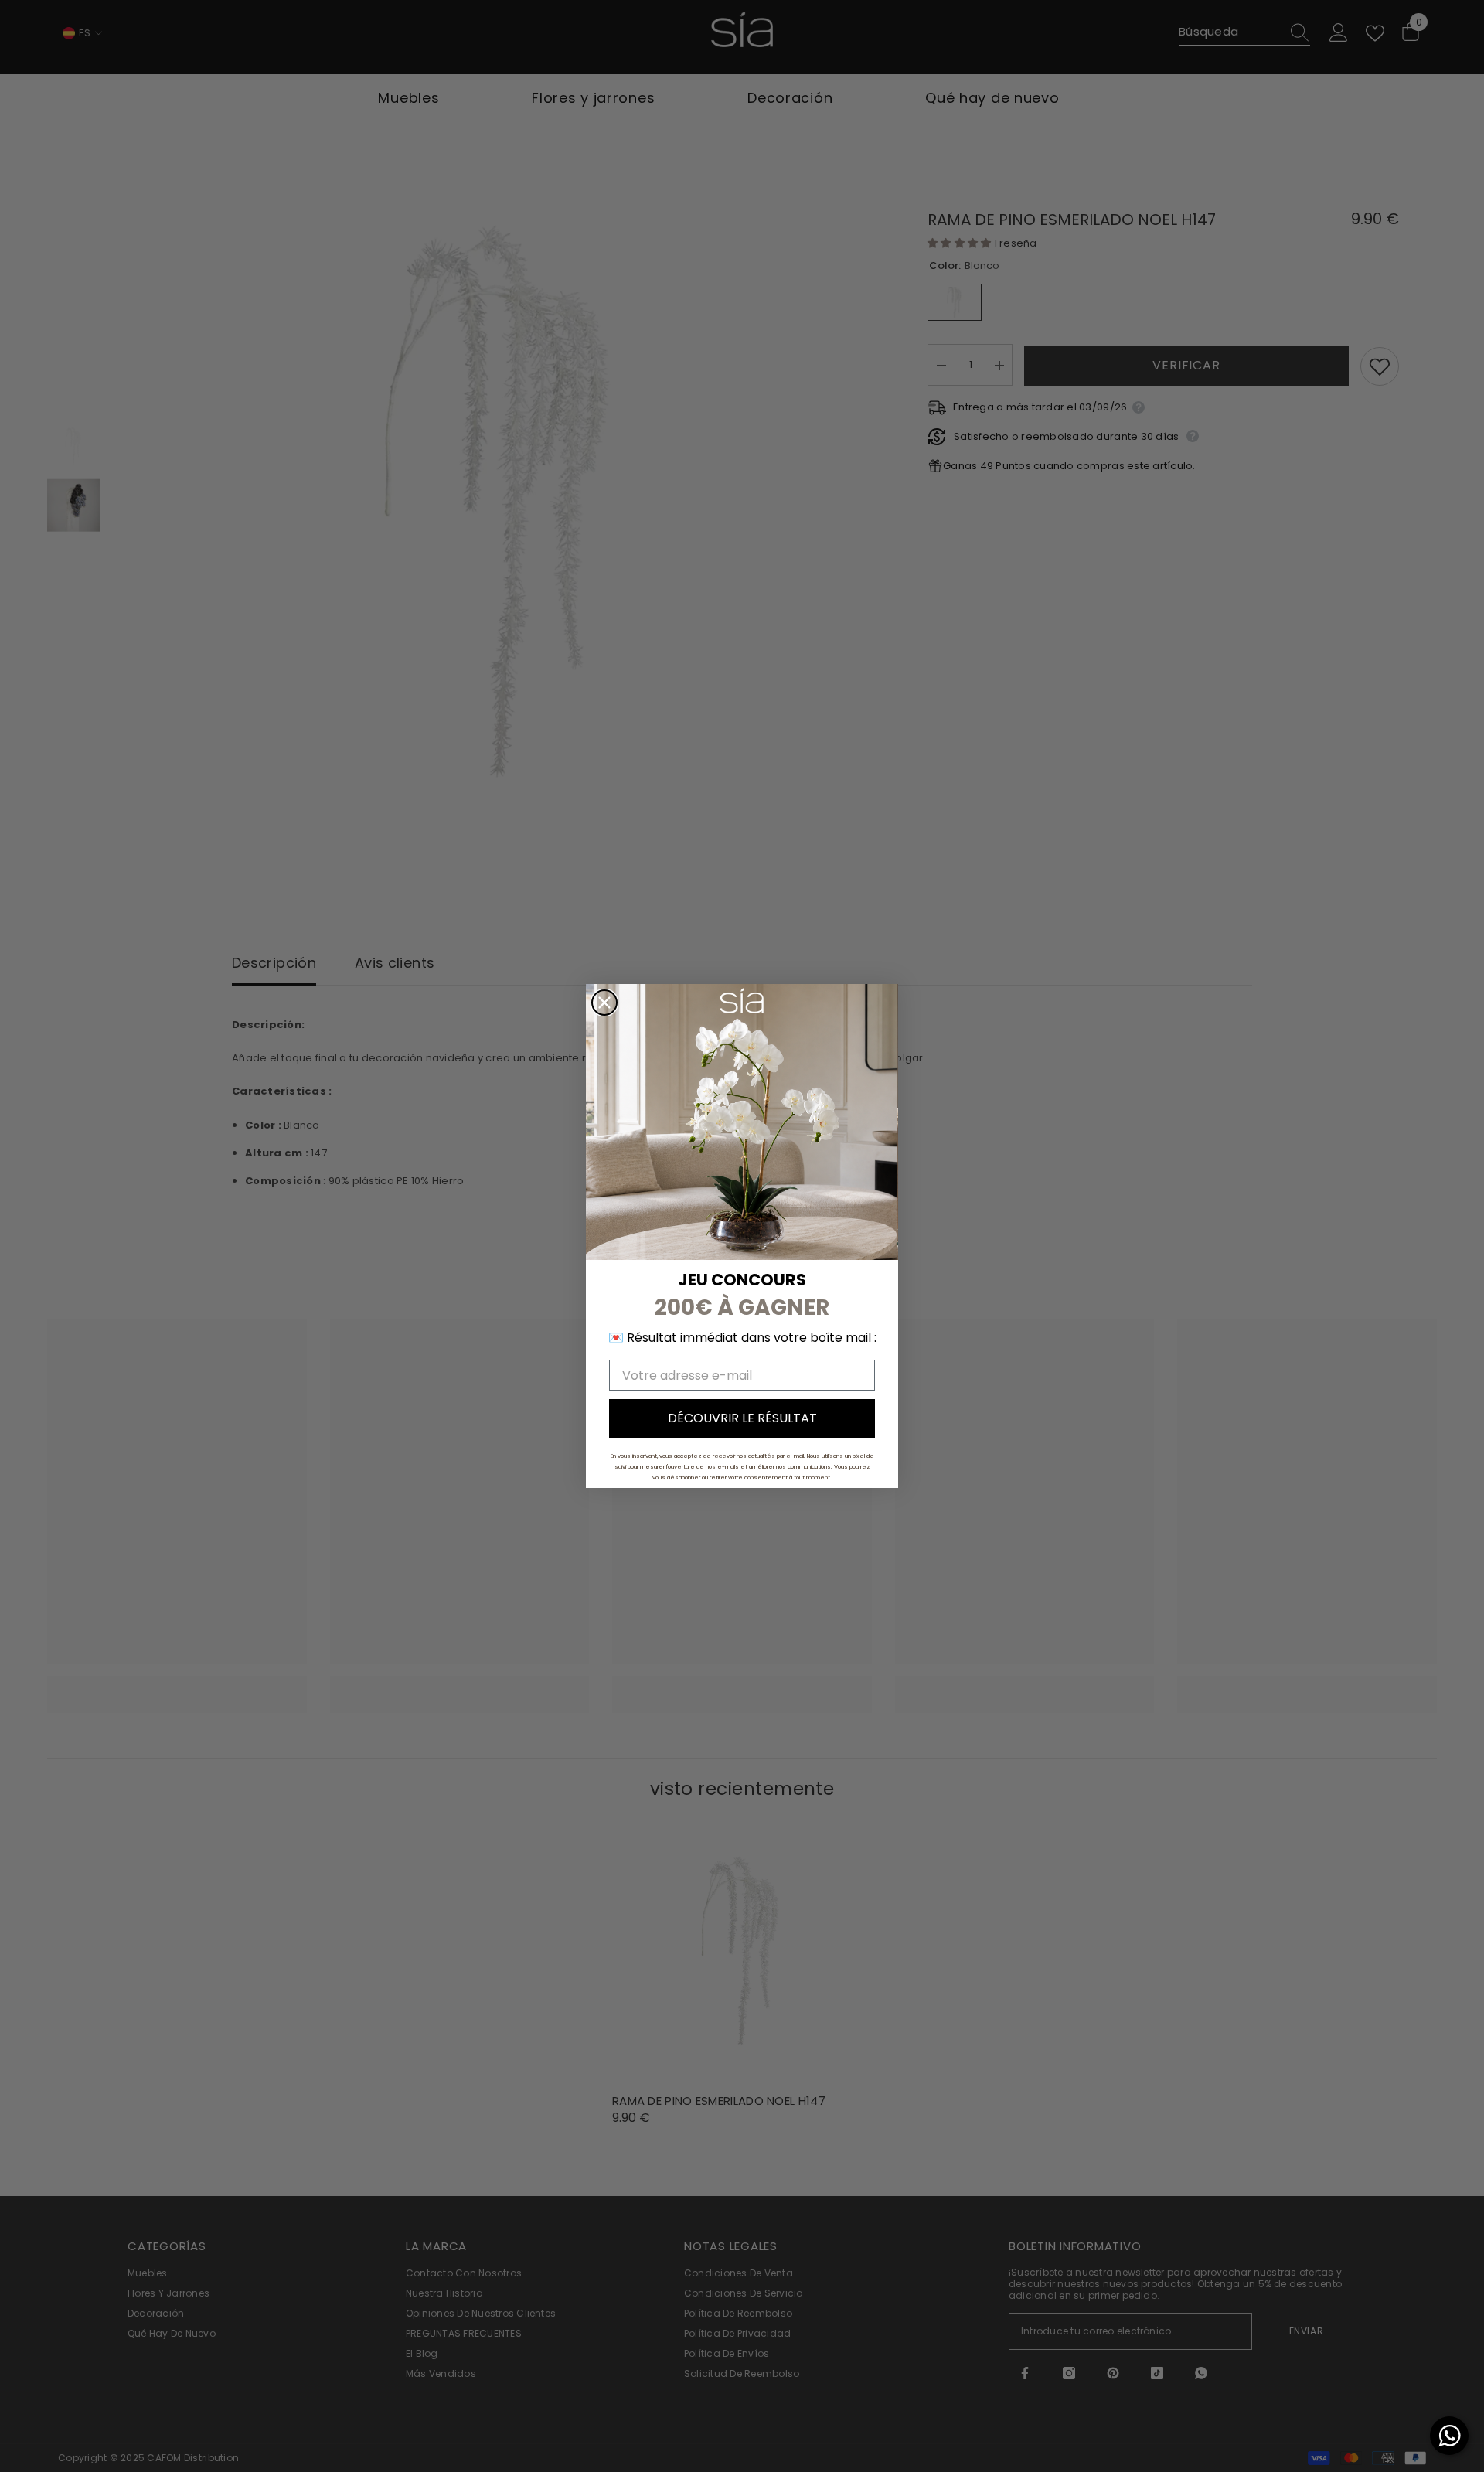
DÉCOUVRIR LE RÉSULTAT (742, 1418)
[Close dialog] (604, 1003)
